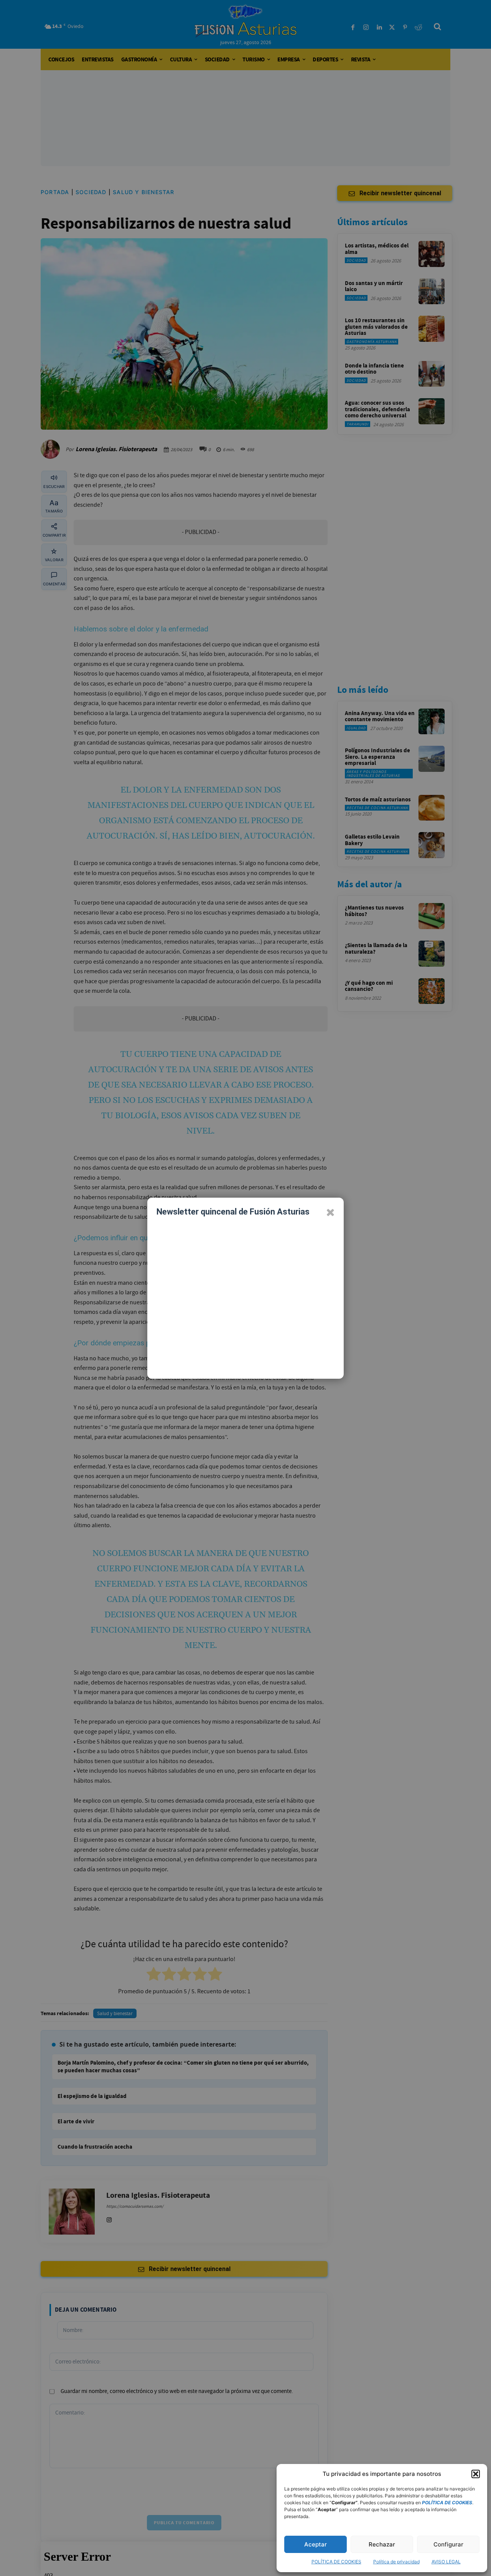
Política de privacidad (396, 2562)
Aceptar (316, 2544)
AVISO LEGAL (446, 2562)
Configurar (448, 2544)
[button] (476, 2474)
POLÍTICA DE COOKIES (336, 2562)
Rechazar (382, 2544)
